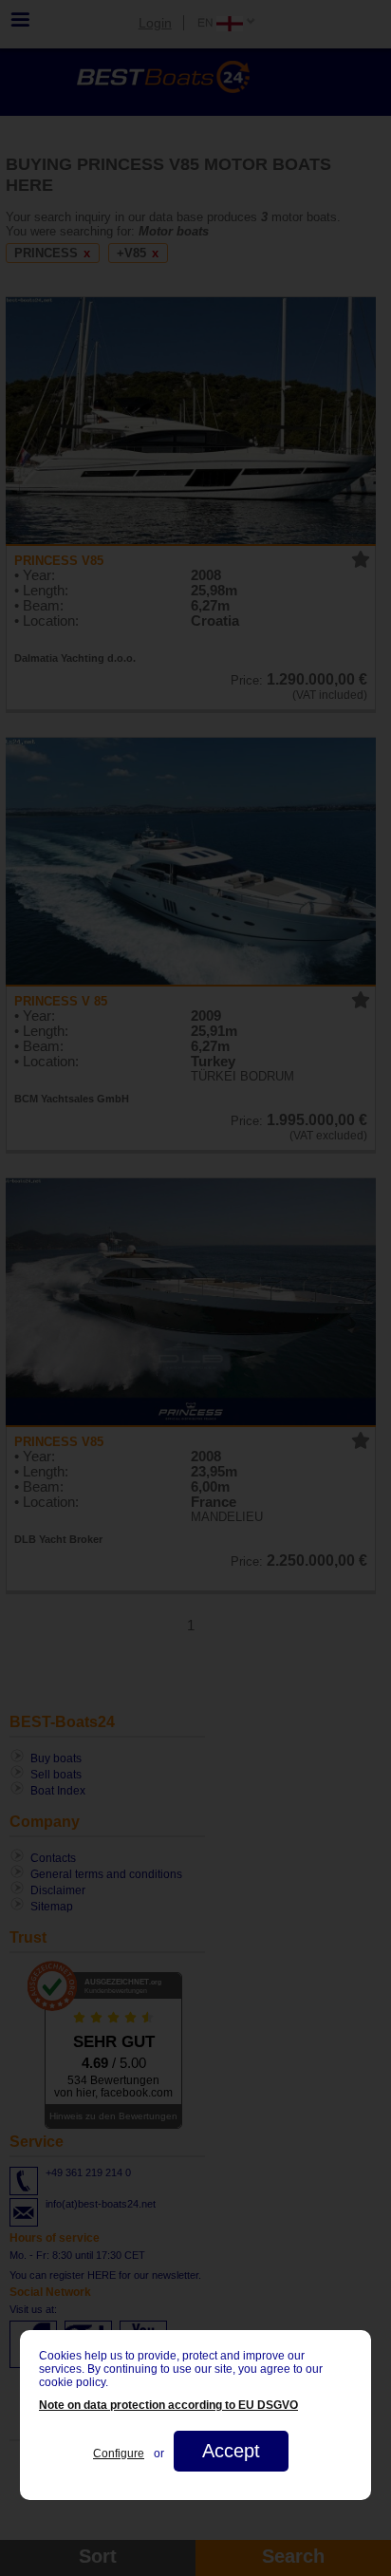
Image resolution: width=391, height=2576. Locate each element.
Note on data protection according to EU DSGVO (168, 2405)
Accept (231, 2451)
